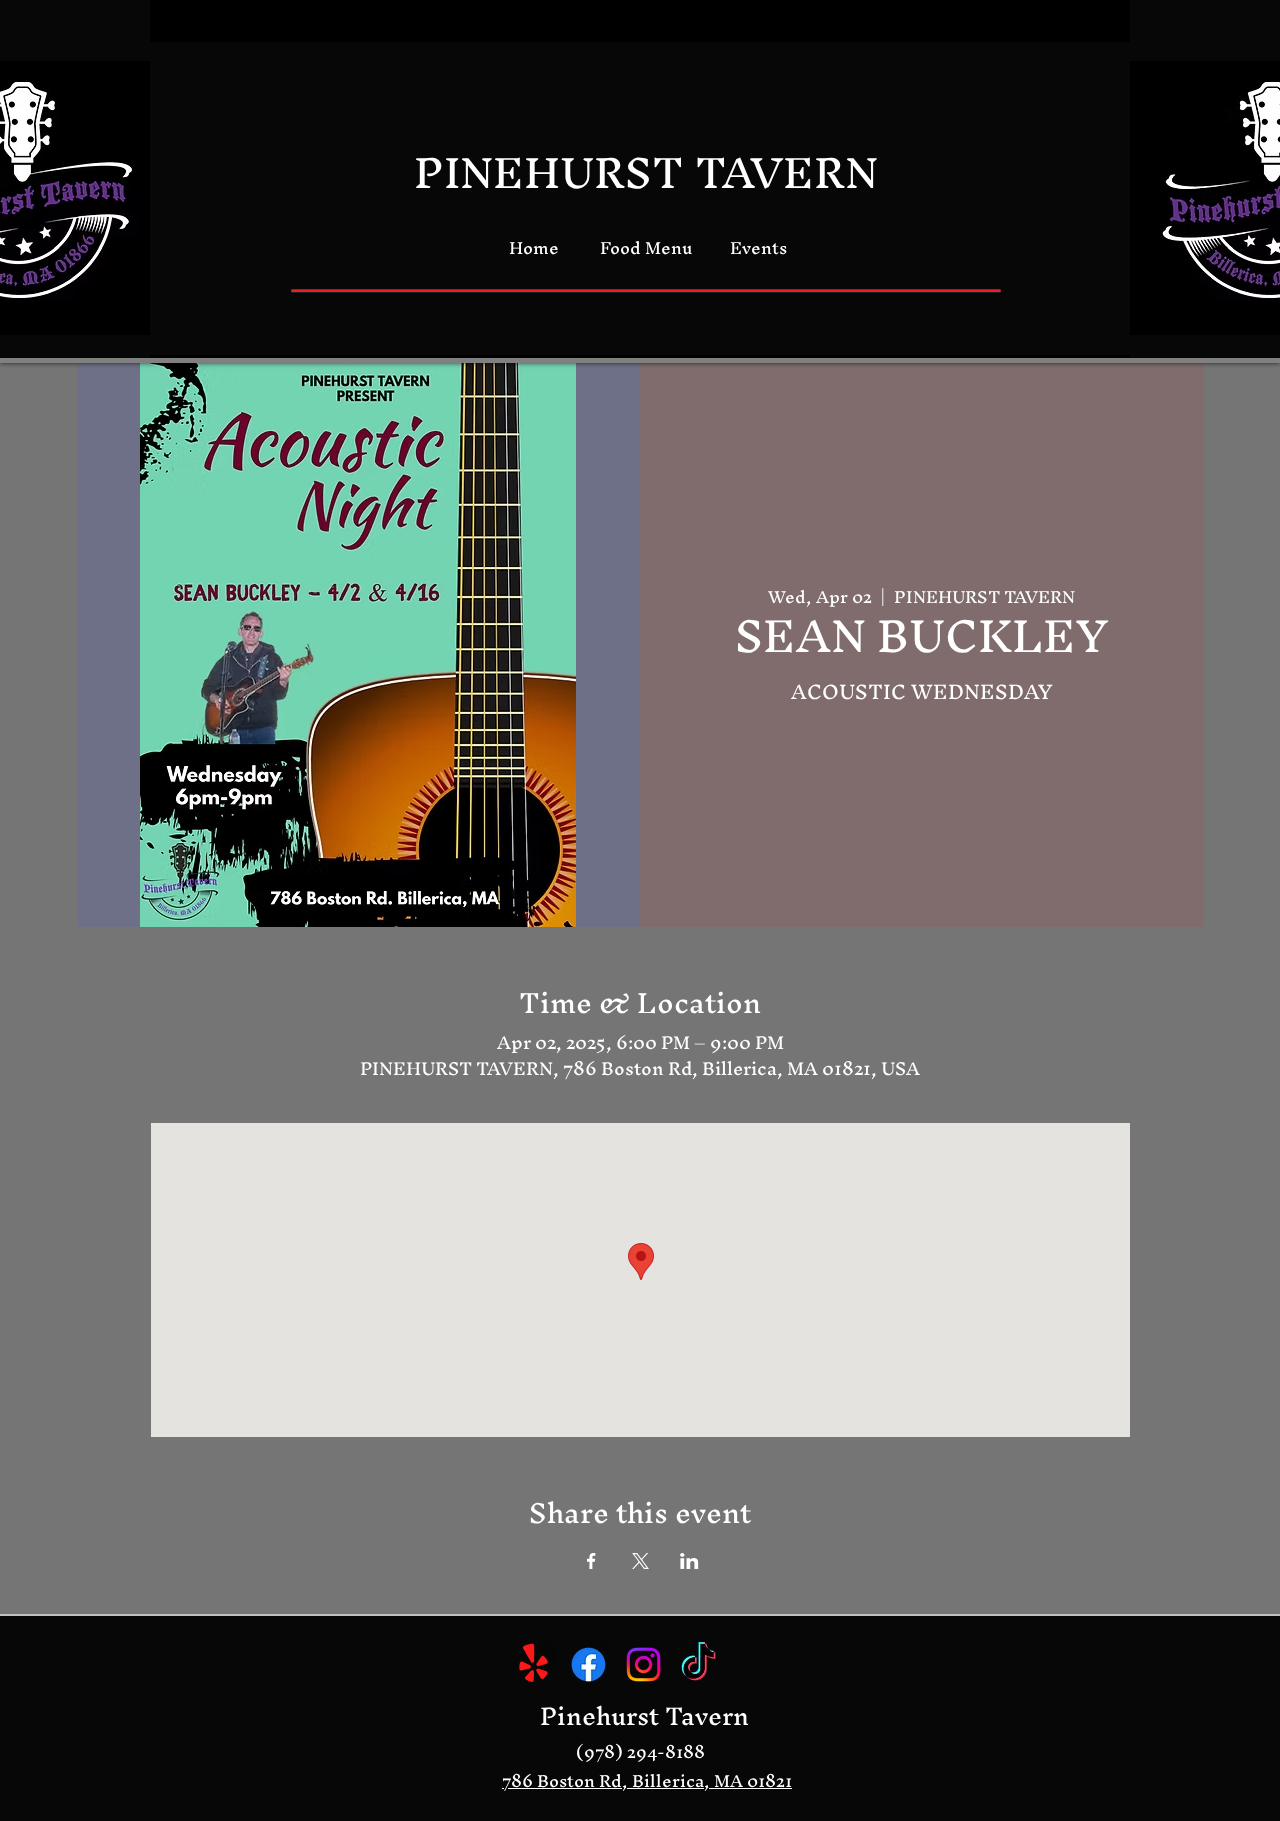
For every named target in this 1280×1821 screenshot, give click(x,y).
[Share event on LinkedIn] (689, 1561)
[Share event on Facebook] (591, 1561)
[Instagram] (643, 1664)
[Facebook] (588, 1664)
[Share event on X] (640, 1561)
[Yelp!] (533, 1664)
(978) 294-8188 (640, 1751)
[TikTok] (698, 1664)
